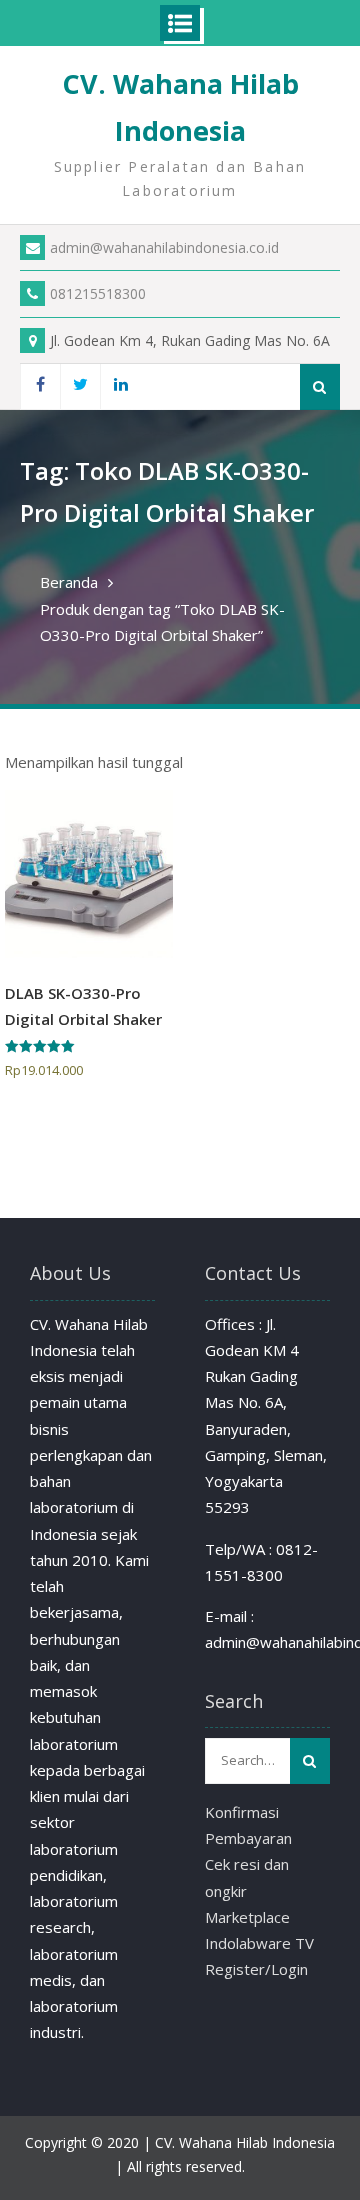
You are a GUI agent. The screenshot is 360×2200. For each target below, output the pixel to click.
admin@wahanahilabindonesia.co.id (164, 247)
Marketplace (247, 1917)
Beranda (69, 582)
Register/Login (256, 1969)
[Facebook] (40, 386)
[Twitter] (80, 386)
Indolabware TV (259, 1943)
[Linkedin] (120, 386)
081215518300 (98, 293)
